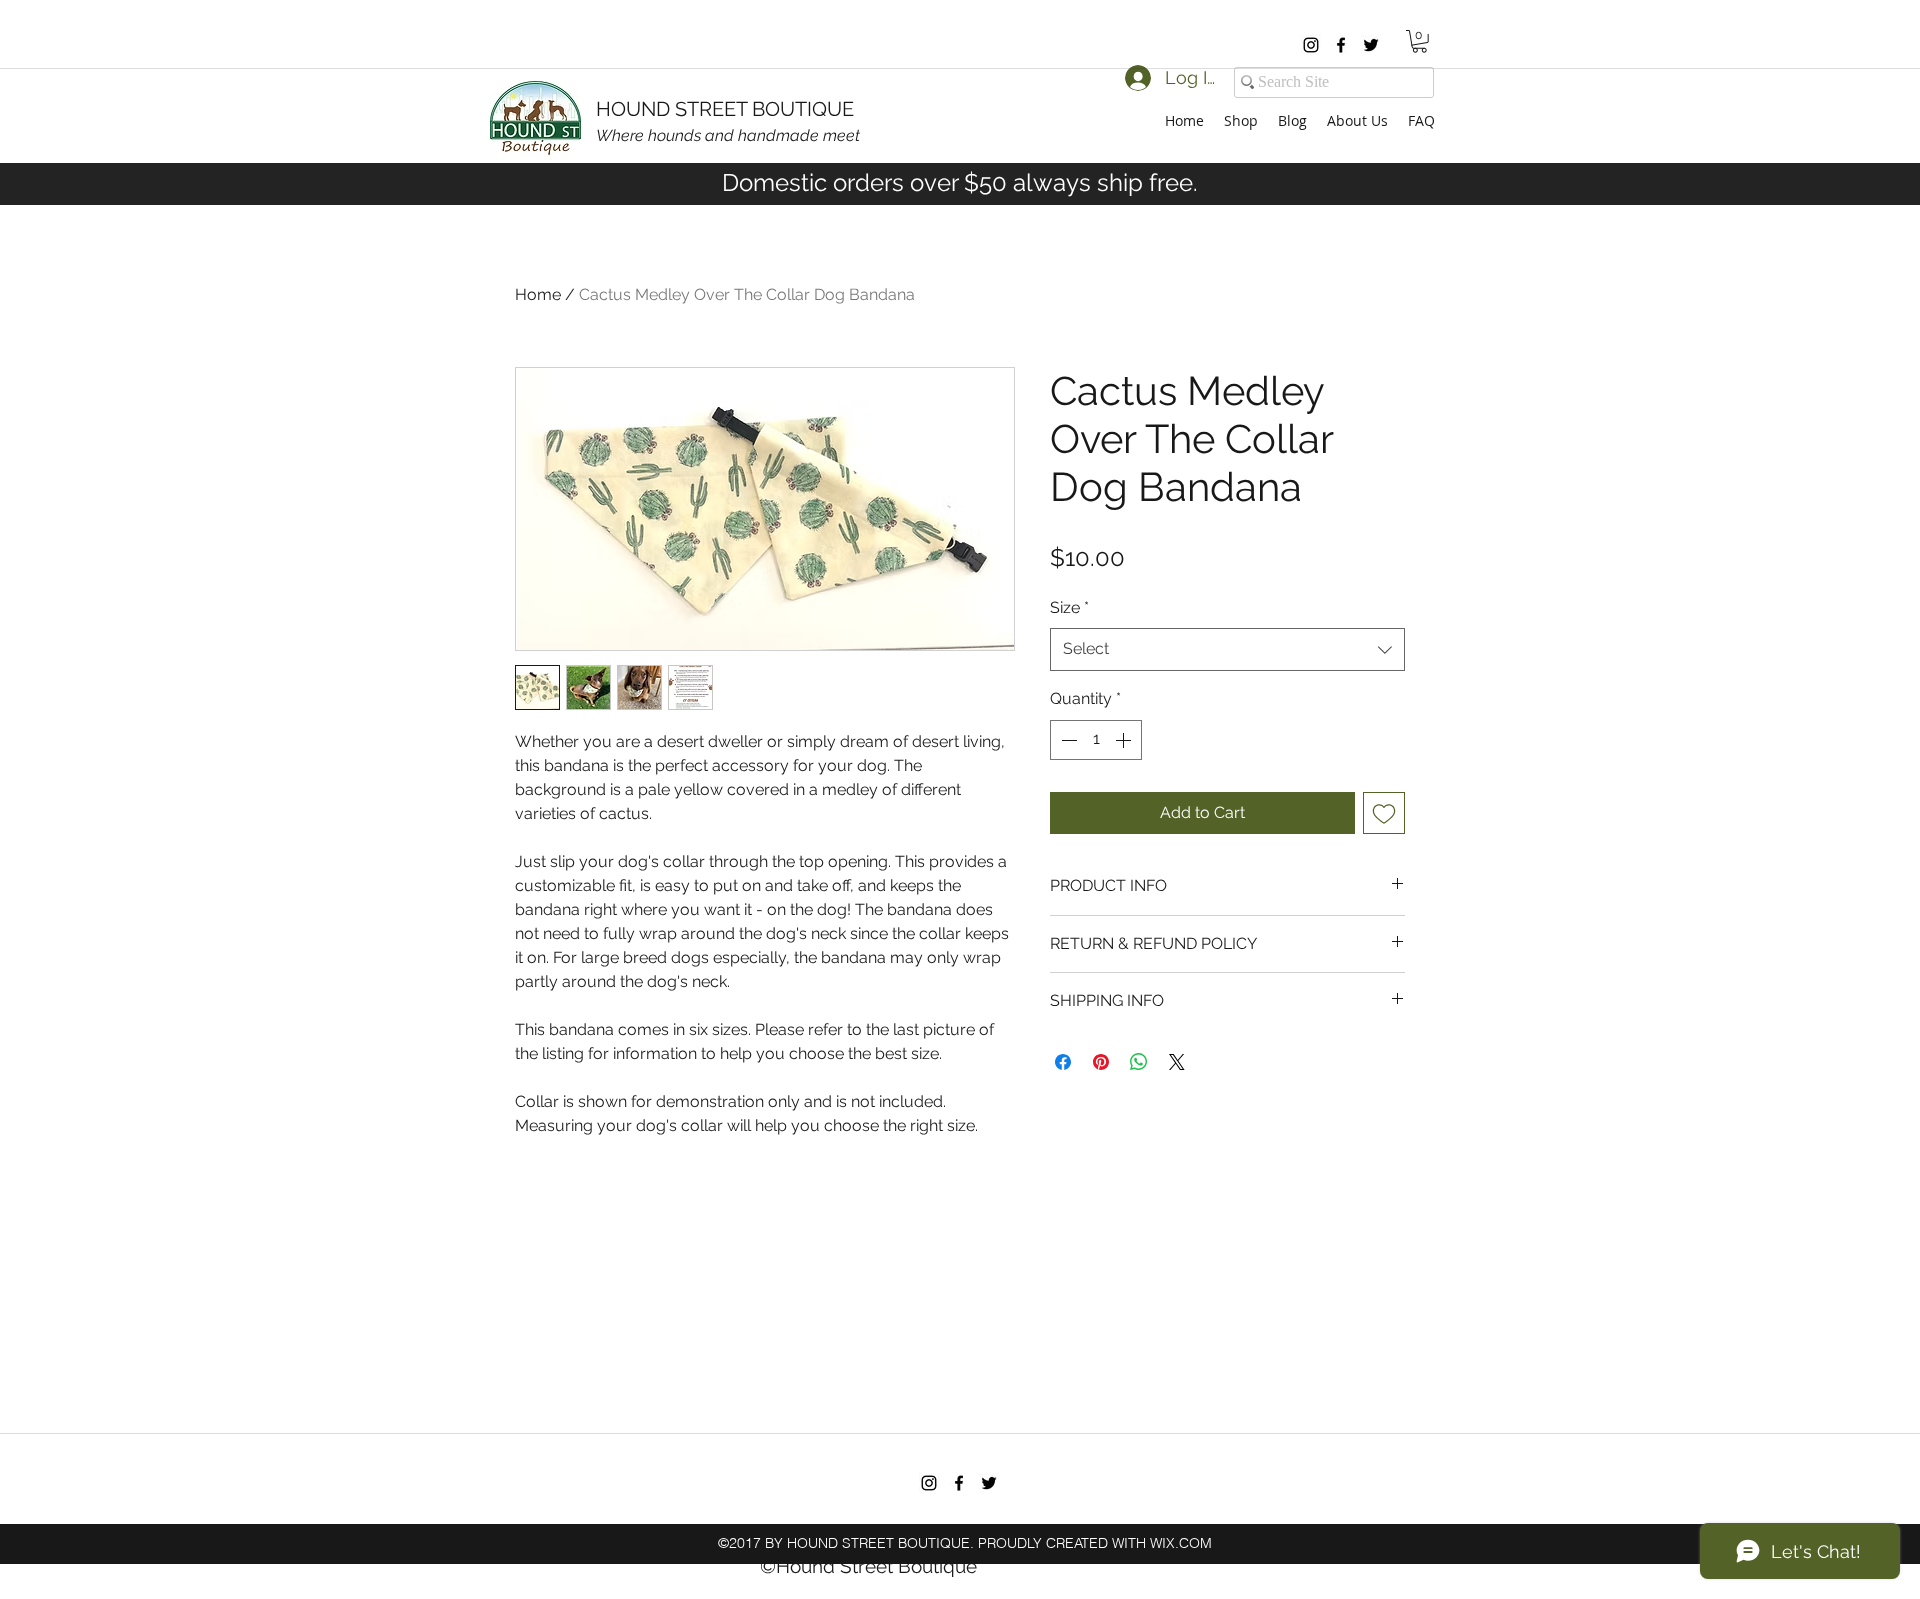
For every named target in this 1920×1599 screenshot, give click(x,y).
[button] (1419, 41)
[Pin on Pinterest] (1101, 1062)
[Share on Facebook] (1063, 1062)
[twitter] (1371, 45)
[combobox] (1227, 649)
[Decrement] (1067, 740)
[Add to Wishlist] (1384, 813)
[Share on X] (1177, 1062)
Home (538, 294)
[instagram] (1311, 45)
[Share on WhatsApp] (1139, 1062)
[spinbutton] (1096, 740)
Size (1069, 607)
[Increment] (1125, 740)
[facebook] (1341, 45)
